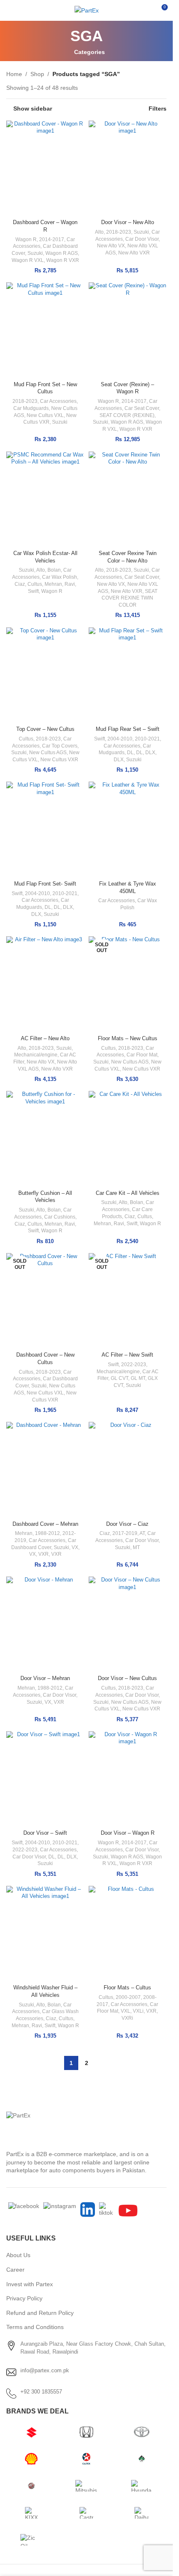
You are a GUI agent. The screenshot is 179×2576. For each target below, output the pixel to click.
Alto (99, 232)
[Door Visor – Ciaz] (128, 1470)
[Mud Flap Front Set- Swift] (45, 829)
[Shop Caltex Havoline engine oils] (86, 2459)
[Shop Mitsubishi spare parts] (86, 2486)
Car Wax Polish (60, 577)
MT (136, 1547)
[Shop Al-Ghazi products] (142, 2459)
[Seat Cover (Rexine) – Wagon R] (128, 330)
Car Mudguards (31, 408)
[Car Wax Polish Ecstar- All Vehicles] (45, 499)
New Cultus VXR (59, 760)
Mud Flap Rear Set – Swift (128, 729)
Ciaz (20, 584)
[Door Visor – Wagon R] (128, 1779)
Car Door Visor (142, 239)
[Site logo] (87, 10)
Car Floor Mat (142, 1055)
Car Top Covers (60, 746)
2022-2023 (134, 1364)
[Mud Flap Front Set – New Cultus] (45, 330)
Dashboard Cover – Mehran (45, 1524)
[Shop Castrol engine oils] (86, 2513)
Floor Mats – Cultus (127, 1988)
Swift (33, 591)
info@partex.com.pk (45, 2370)
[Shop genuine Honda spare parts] (86, 2432)
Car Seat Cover (142, 408)
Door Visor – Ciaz (127, 1524)
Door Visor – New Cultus (127, 1678)
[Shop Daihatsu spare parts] (142, 2513)
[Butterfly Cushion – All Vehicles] (45, 1139)
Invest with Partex (30, 2284)
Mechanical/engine (36, 1055)
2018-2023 (119, 232)
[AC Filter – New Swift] (128, 1301)
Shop (37, 74)
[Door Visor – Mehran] (45, 1624)
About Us (18, 2255)
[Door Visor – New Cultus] (128, 1624)
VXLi (138, 2011)
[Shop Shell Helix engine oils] (31, 2459)
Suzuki (35, 253)
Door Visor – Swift (45, 1833)
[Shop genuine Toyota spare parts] (142, 2432)
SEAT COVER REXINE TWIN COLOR (129, 598)
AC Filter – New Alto (45, 1039)
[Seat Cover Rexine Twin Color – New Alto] (128, 499)
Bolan (54, 570)
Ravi (70, 584)
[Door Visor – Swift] (45, 1779)
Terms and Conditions (35, 2327)
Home (14, 74)
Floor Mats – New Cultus (128, 1039)
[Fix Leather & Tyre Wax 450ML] (128, 829)
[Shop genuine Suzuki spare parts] (31, 2432)
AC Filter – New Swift (127, 1355)
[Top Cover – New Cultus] (45, 675)
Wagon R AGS (62, 253)
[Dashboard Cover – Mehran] (45, 1470)
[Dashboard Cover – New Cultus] (45, 1301)
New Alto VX (111, 246)
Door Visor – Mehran (45, 1678)
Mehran (53, 584)
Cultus (35, 584)
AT (142, 1533)
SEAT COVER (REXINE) (127, 415)
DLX (150, 753)
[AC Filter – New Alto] (45, 984)
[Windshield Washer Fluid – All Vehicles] (45, 1934)
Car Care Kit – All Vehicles (128, 1193)
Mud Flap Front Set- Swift (45, 884)
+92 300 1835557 (41, 2392)
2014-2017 (52, 239)
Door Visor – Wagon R (128, 1833)
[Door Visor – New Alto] (128, 168)
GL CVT (119, 1378)
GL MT (138, 1378)
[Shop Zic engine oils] (31, 2540)
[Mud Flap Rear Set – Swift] (128, 675)
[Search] (146, 10)
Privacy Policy (24, 2298)
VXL (126, 2011)
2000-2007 (128, 1997)
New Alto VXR (134, 253)
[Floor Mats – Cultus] (128, 1934)
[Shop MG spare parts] (31, 2486)
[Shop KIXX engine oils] (31, 2513)
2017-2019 (125, 1533)
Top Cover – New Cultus (45, 729)
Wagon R (26, 239)
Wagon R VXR (63, 260)
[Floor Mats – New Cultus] (128, 984)
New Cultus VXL (45, 415)
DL (130, 753)
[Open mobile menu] (10, 10)
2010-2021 (147, 739)
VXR (44, 1554)
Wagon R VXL (28, 260)
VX (75, 1547)
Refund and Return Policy (40, 2313)
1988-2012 (47, 1533)
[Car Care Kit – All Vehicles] (128, 1139)
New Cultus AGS (48, 753)
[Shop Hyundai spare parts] (142, 2486)
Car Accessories (58, 401)
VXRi (127, 2018)
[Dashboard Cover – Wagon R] (45, 168)
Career (15, 2270)
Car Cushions (60, 1217)
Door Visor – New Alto (128, 222)
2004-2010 (120, 739)
